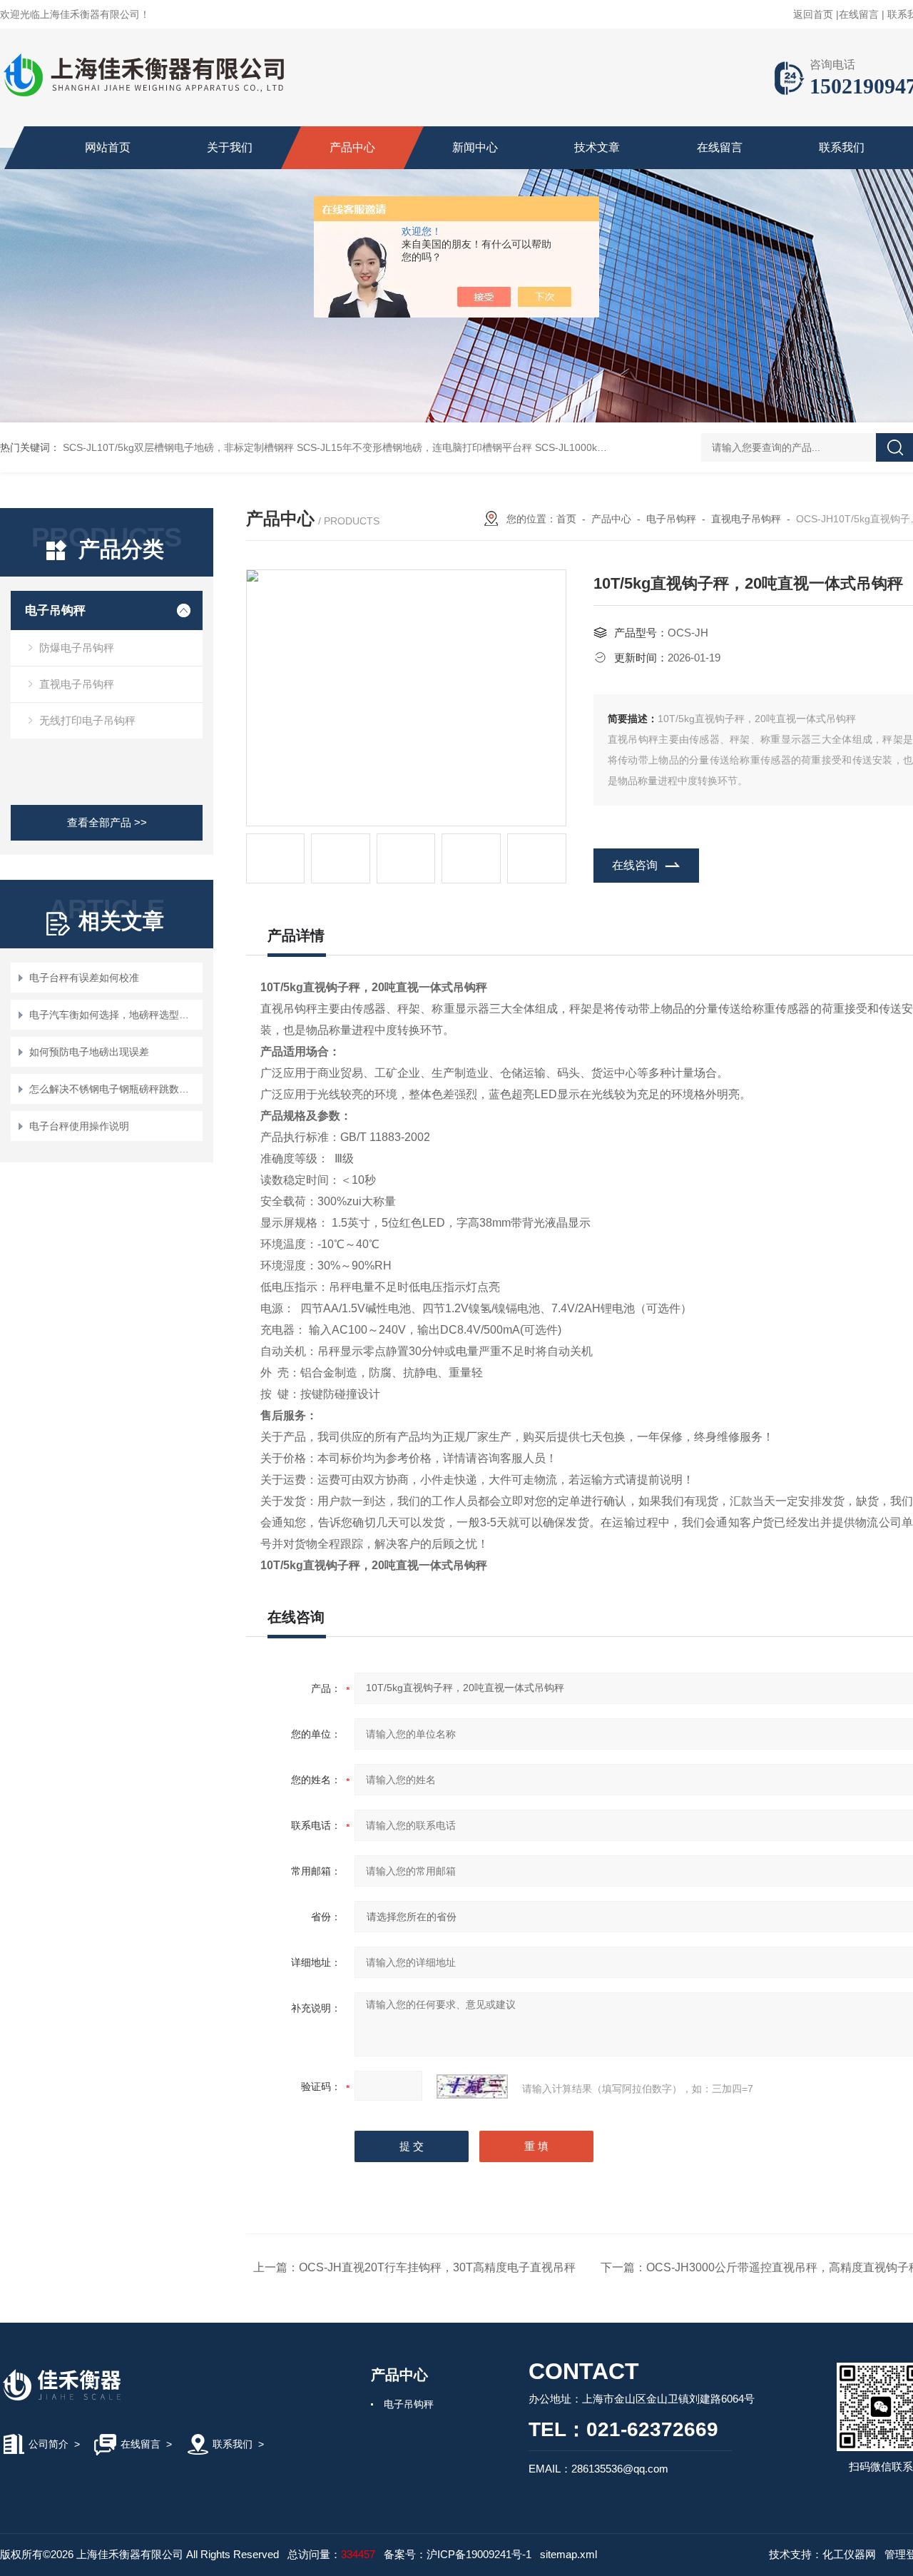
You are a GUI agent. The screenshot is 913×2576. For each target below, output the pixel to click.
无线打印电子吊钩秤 (87, 720)
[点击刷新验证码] (472, 2086)
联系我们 (842, 147)
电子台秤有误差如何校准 (84, 978)
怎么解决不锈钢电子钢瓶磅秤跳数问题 (114, 1089)
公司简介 (49, 2444)
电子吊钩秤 (55, 610)
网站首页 (108, 147)
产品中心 (352, 147)
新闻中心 (475, 147)
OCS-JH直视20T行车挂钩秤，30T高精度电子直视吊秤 (437, 2267)
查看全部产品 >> (107, 822)
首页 (566, 519)
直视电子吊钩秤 (77, 684)
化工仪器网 (849, 2554)
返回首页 (813, 14)
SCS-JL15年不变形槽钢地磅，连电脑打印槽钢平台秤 (414, 447)
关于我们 (230, 147)
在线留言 (859, 14)
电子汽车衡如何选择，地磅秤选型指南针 (114, 1015)
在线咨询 (635, 865)
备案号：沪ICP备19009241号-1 (458, 2554)
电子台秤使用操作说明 (79, 1126)
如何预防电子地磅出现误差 (89, 1052)
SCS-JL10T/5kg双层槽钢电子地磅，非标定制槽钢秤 (178, 447)
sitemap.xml (568, 2554)
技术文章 (597, 147)
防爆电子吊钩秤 (77, 648)
